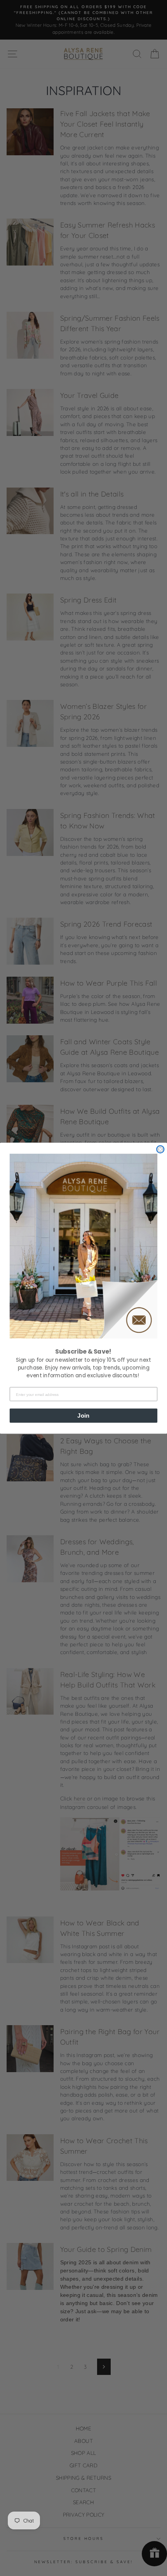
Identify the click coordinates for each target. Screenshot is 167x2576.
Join (83, 1415)
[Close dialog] (160, 1149)
